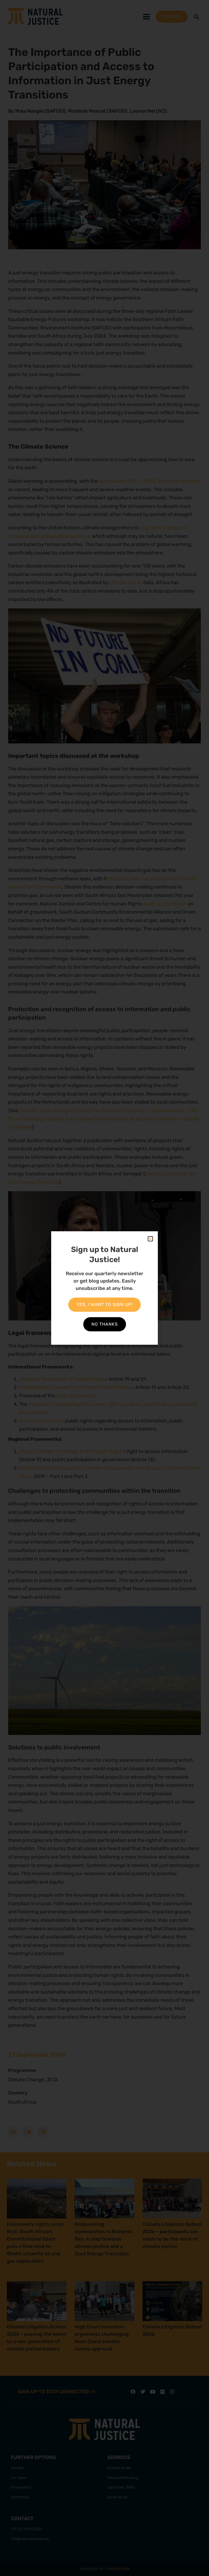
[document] (104, 1288)
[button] (150, 1239)
